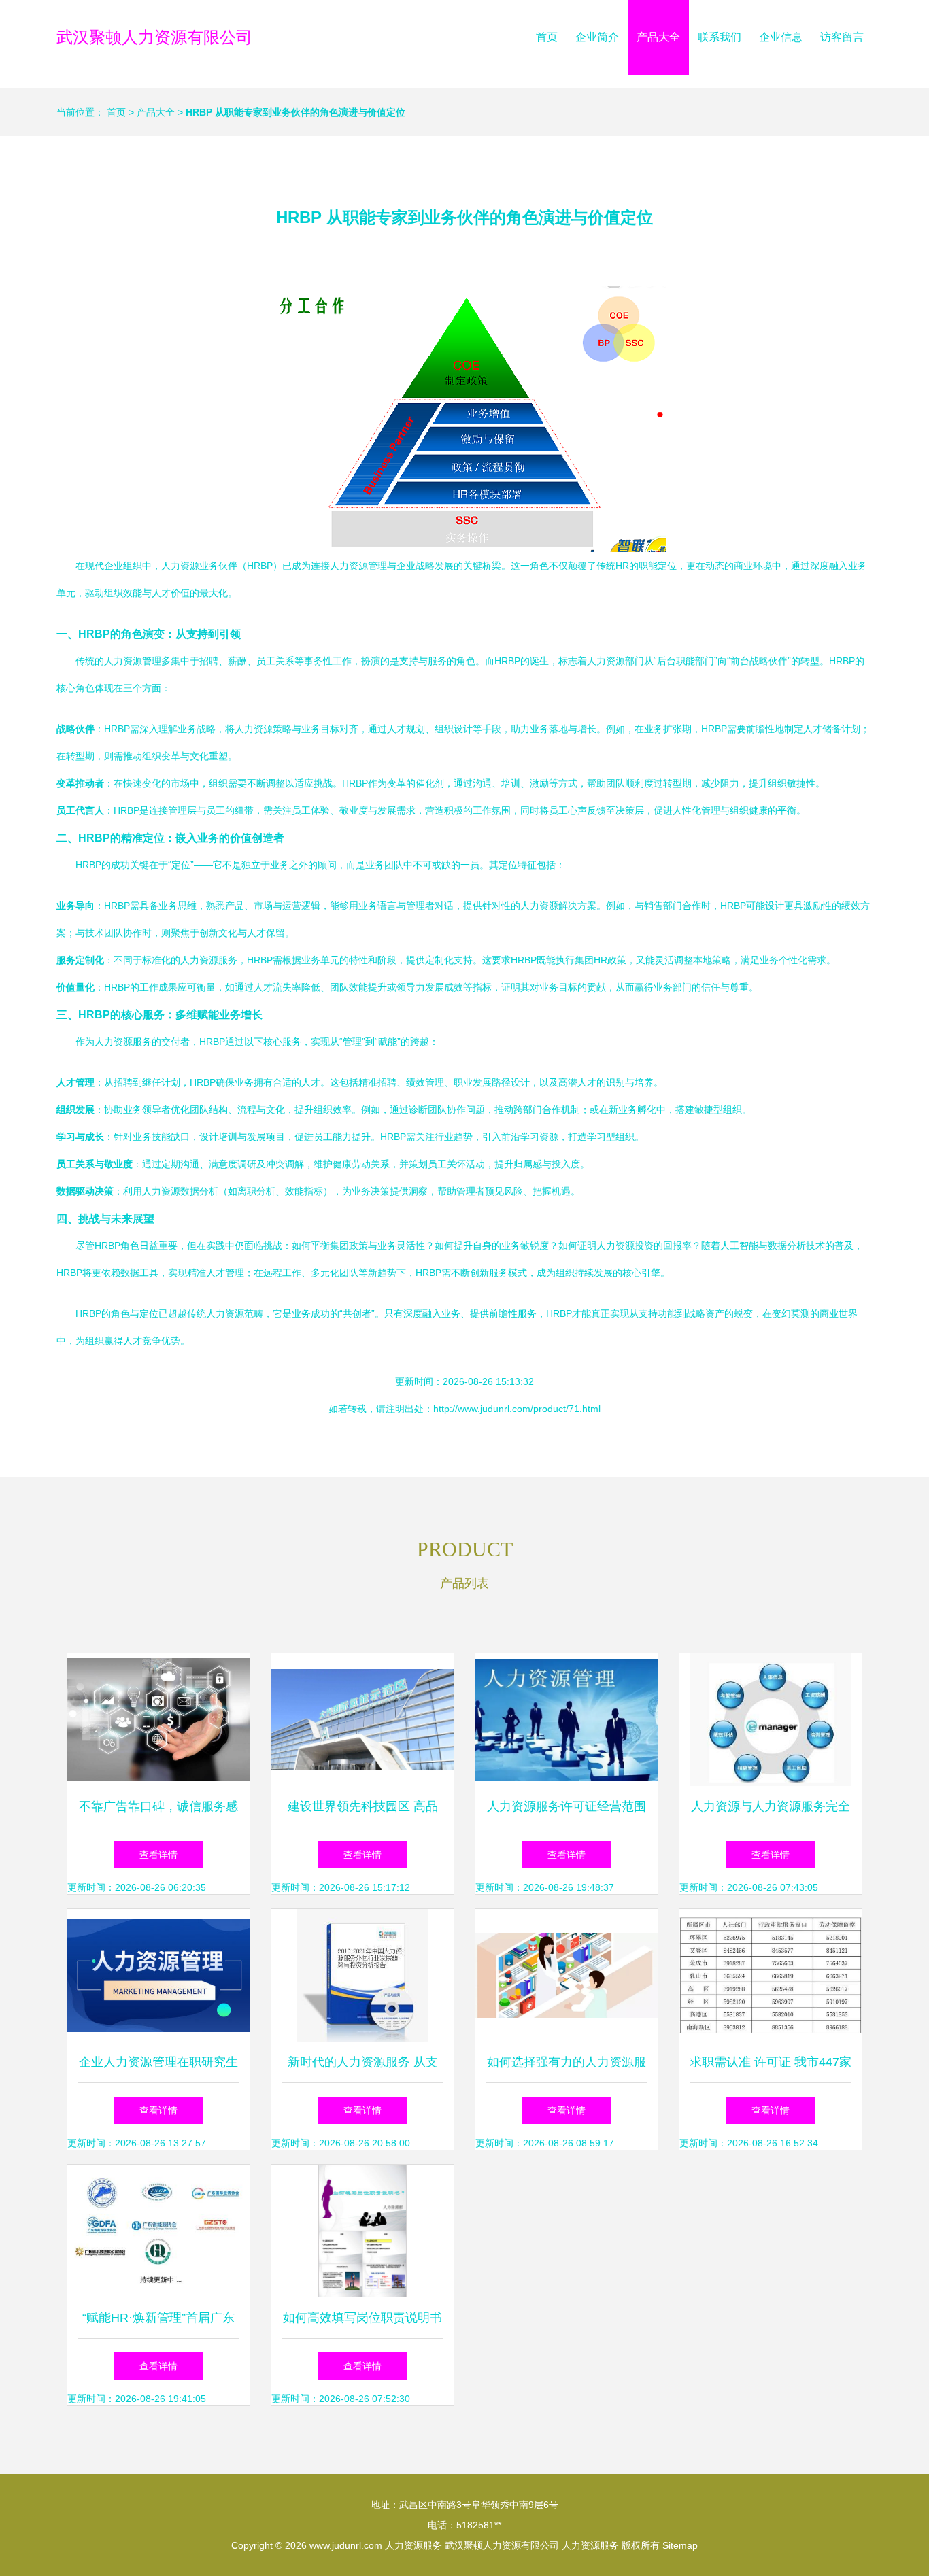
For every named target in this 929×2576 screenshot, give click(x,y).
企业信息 (781, 37)
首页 (547, 37)
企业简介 (597, 37)
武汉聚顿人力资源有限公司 (154, 37)
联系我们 (720, 37)
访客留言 (842, 37)
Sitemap (680, 2545)
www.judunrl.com (346, 2545)
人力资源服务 (413, 2545)
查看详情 (158, 1855)
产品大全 (658, 37)
